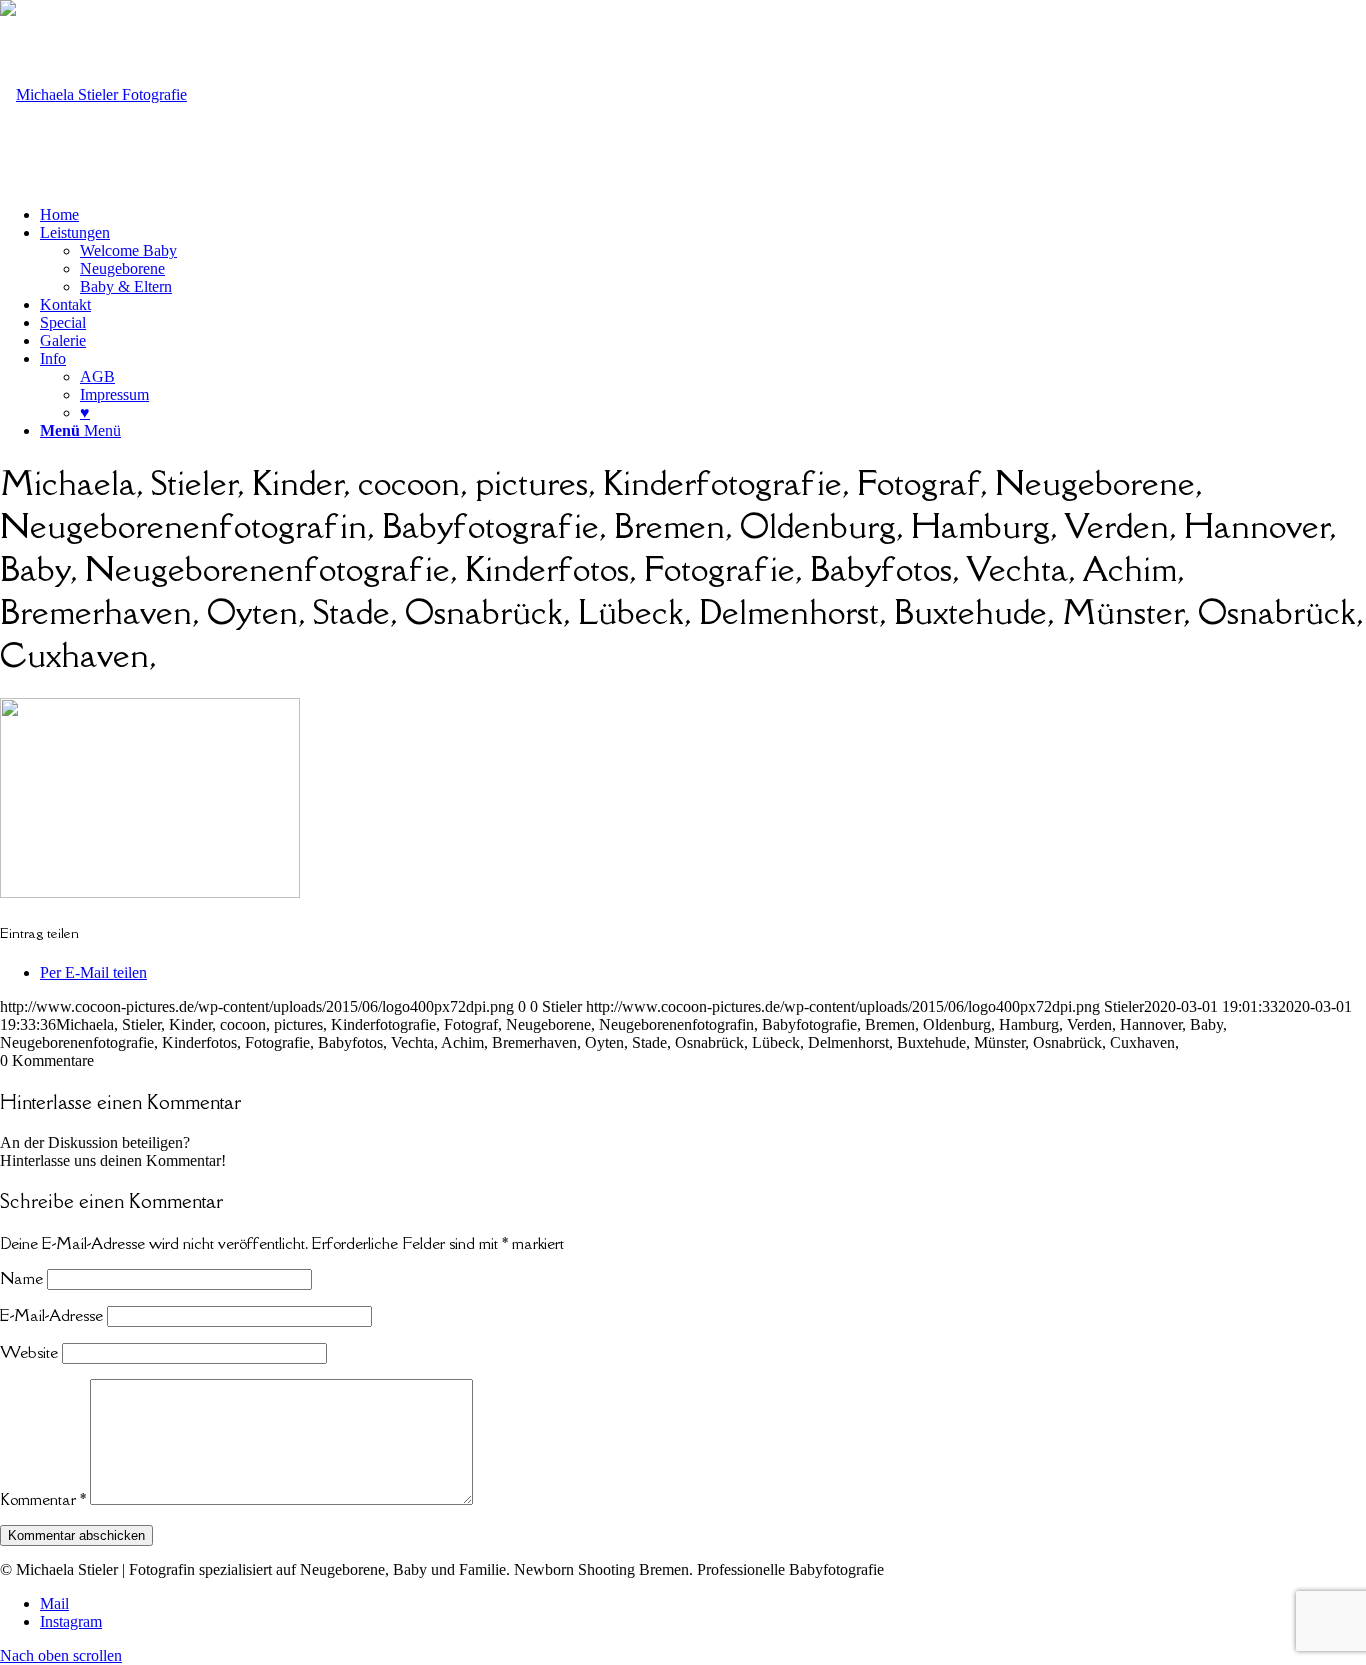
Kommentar (43, 1499)
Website (29, 1352)
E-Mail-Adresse (51, 1315)
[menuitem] (703, 215)
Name (21, 1278)
